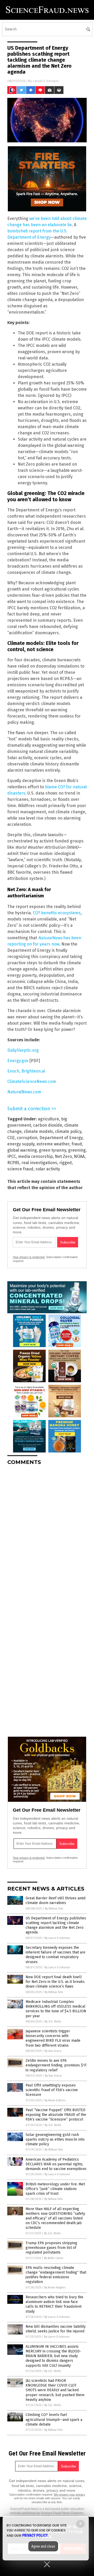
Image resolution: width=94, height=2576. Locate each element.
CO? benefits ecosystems (57, 913)
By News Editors (55, 2100)
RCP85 (13, 1163)
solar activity (48, 1169)
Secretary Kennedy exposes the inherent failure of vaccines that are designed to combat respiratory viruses (55, 1955)
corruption (27, 1138)
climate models (38, 1131)
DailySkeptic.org (23, 1050)
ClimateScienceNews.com (32, 1081)
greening (77, 1150)
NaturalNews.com (24, 1092)
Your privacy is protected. (29, 1257)
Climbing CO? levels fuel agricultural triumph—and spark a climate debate (54, 2419)
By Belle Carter (54, 2258)
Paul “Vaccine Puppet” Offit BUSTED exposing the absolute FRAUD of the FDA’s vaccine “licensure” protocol (56, 2115)
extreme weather (53, 1144)
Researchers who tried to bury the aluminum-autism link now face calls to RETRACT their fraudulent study (54, 2304)
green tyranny (52, 1150)
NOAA (79, 1156)
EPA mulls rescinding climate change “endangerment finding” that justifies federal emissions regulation (56, 2275)
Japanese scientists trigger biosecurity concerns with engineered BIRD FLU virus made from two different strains (53, 2038)
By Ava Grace (53, 2051)
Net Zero (63, 1156)
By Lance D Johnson (57, 1938)
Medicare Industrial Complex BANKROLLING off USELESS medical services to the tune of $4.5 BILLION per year (56, 2009)
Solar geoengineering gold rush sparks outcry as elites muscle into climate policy (55, 2139)
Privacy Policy (35, 2535)
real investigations (39, 1163)
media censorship (35, 1156)
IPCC (12, 1156)
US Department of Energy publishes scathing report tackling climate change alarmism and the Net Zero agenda (56, 1925)
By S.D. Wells (53, 2022)
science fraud (20, 1169)
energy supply (21, 1144)
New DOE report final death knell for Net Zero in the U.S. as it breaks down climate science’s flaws (55, 1982)
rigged (66, 1163)
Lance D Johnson (46, 81)
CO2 (11, 1138)
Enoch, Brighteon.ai (26, 1071)
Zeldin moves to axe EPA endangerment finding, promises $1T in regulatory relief (56, 2065)
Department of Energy (61, 1138)
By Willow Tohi (54, 1909)
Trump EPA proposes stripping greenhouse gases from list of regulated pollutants (51, 2248)
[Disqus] (47, 1534)
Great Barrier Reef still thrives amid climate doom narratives (55, 1901)
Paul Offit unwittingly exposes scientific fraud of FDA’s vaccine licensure (52, 2090)
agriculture (48, 1119)
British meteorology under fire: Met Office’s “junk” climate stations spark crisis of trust (55, 2189)
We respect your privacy (69, 2495)
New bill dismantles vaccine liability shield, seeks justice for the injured (56, 2329)
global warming (22, 1150)
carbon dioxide (48, 1125)
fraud (77, 1144)
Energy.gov (18, 1061)
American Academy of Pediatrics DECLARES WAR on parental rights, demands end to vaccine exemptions (56, 2164)
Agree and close (43, 2546)
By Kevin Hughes (55, 2288)
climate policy (68, 1131)
